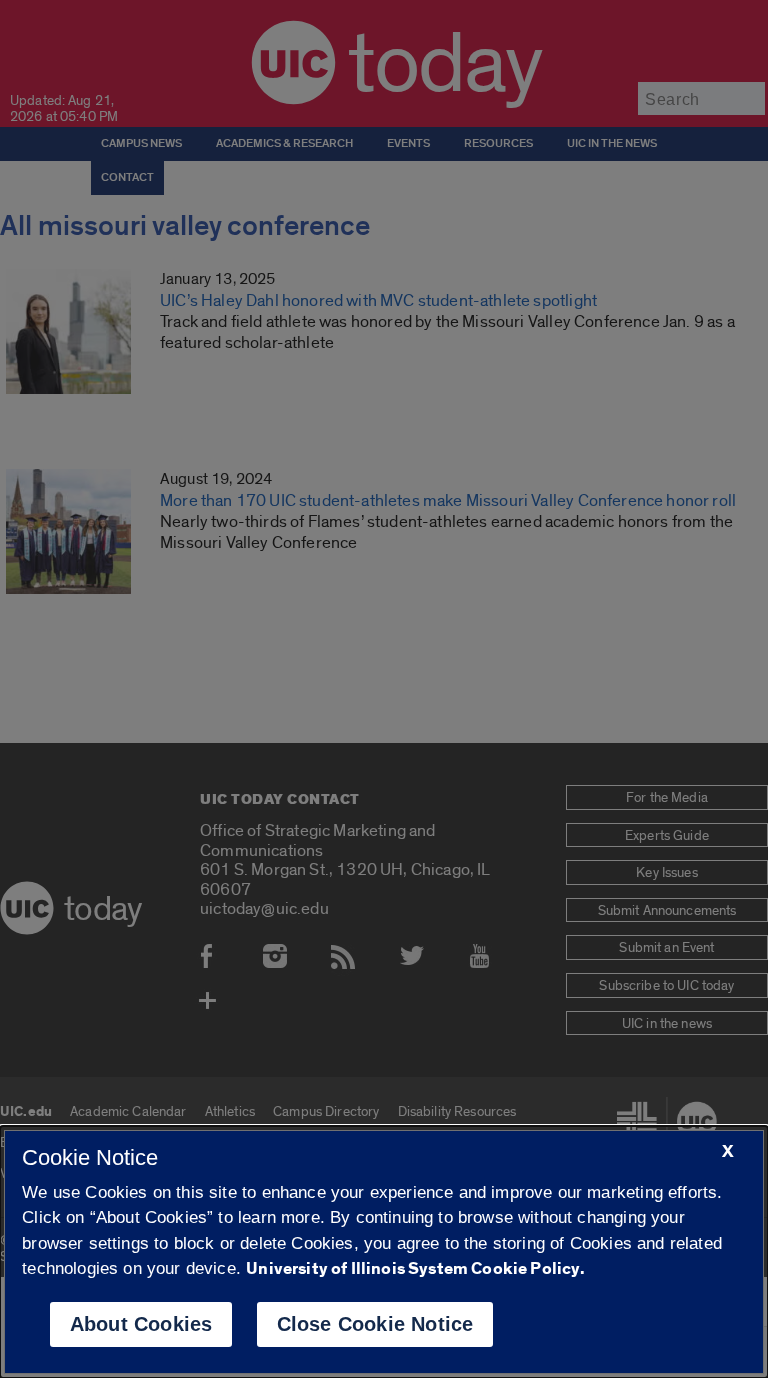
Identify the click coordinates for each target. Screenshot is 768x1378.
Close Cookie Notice (375, 1324)
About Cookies (141, 1324)
